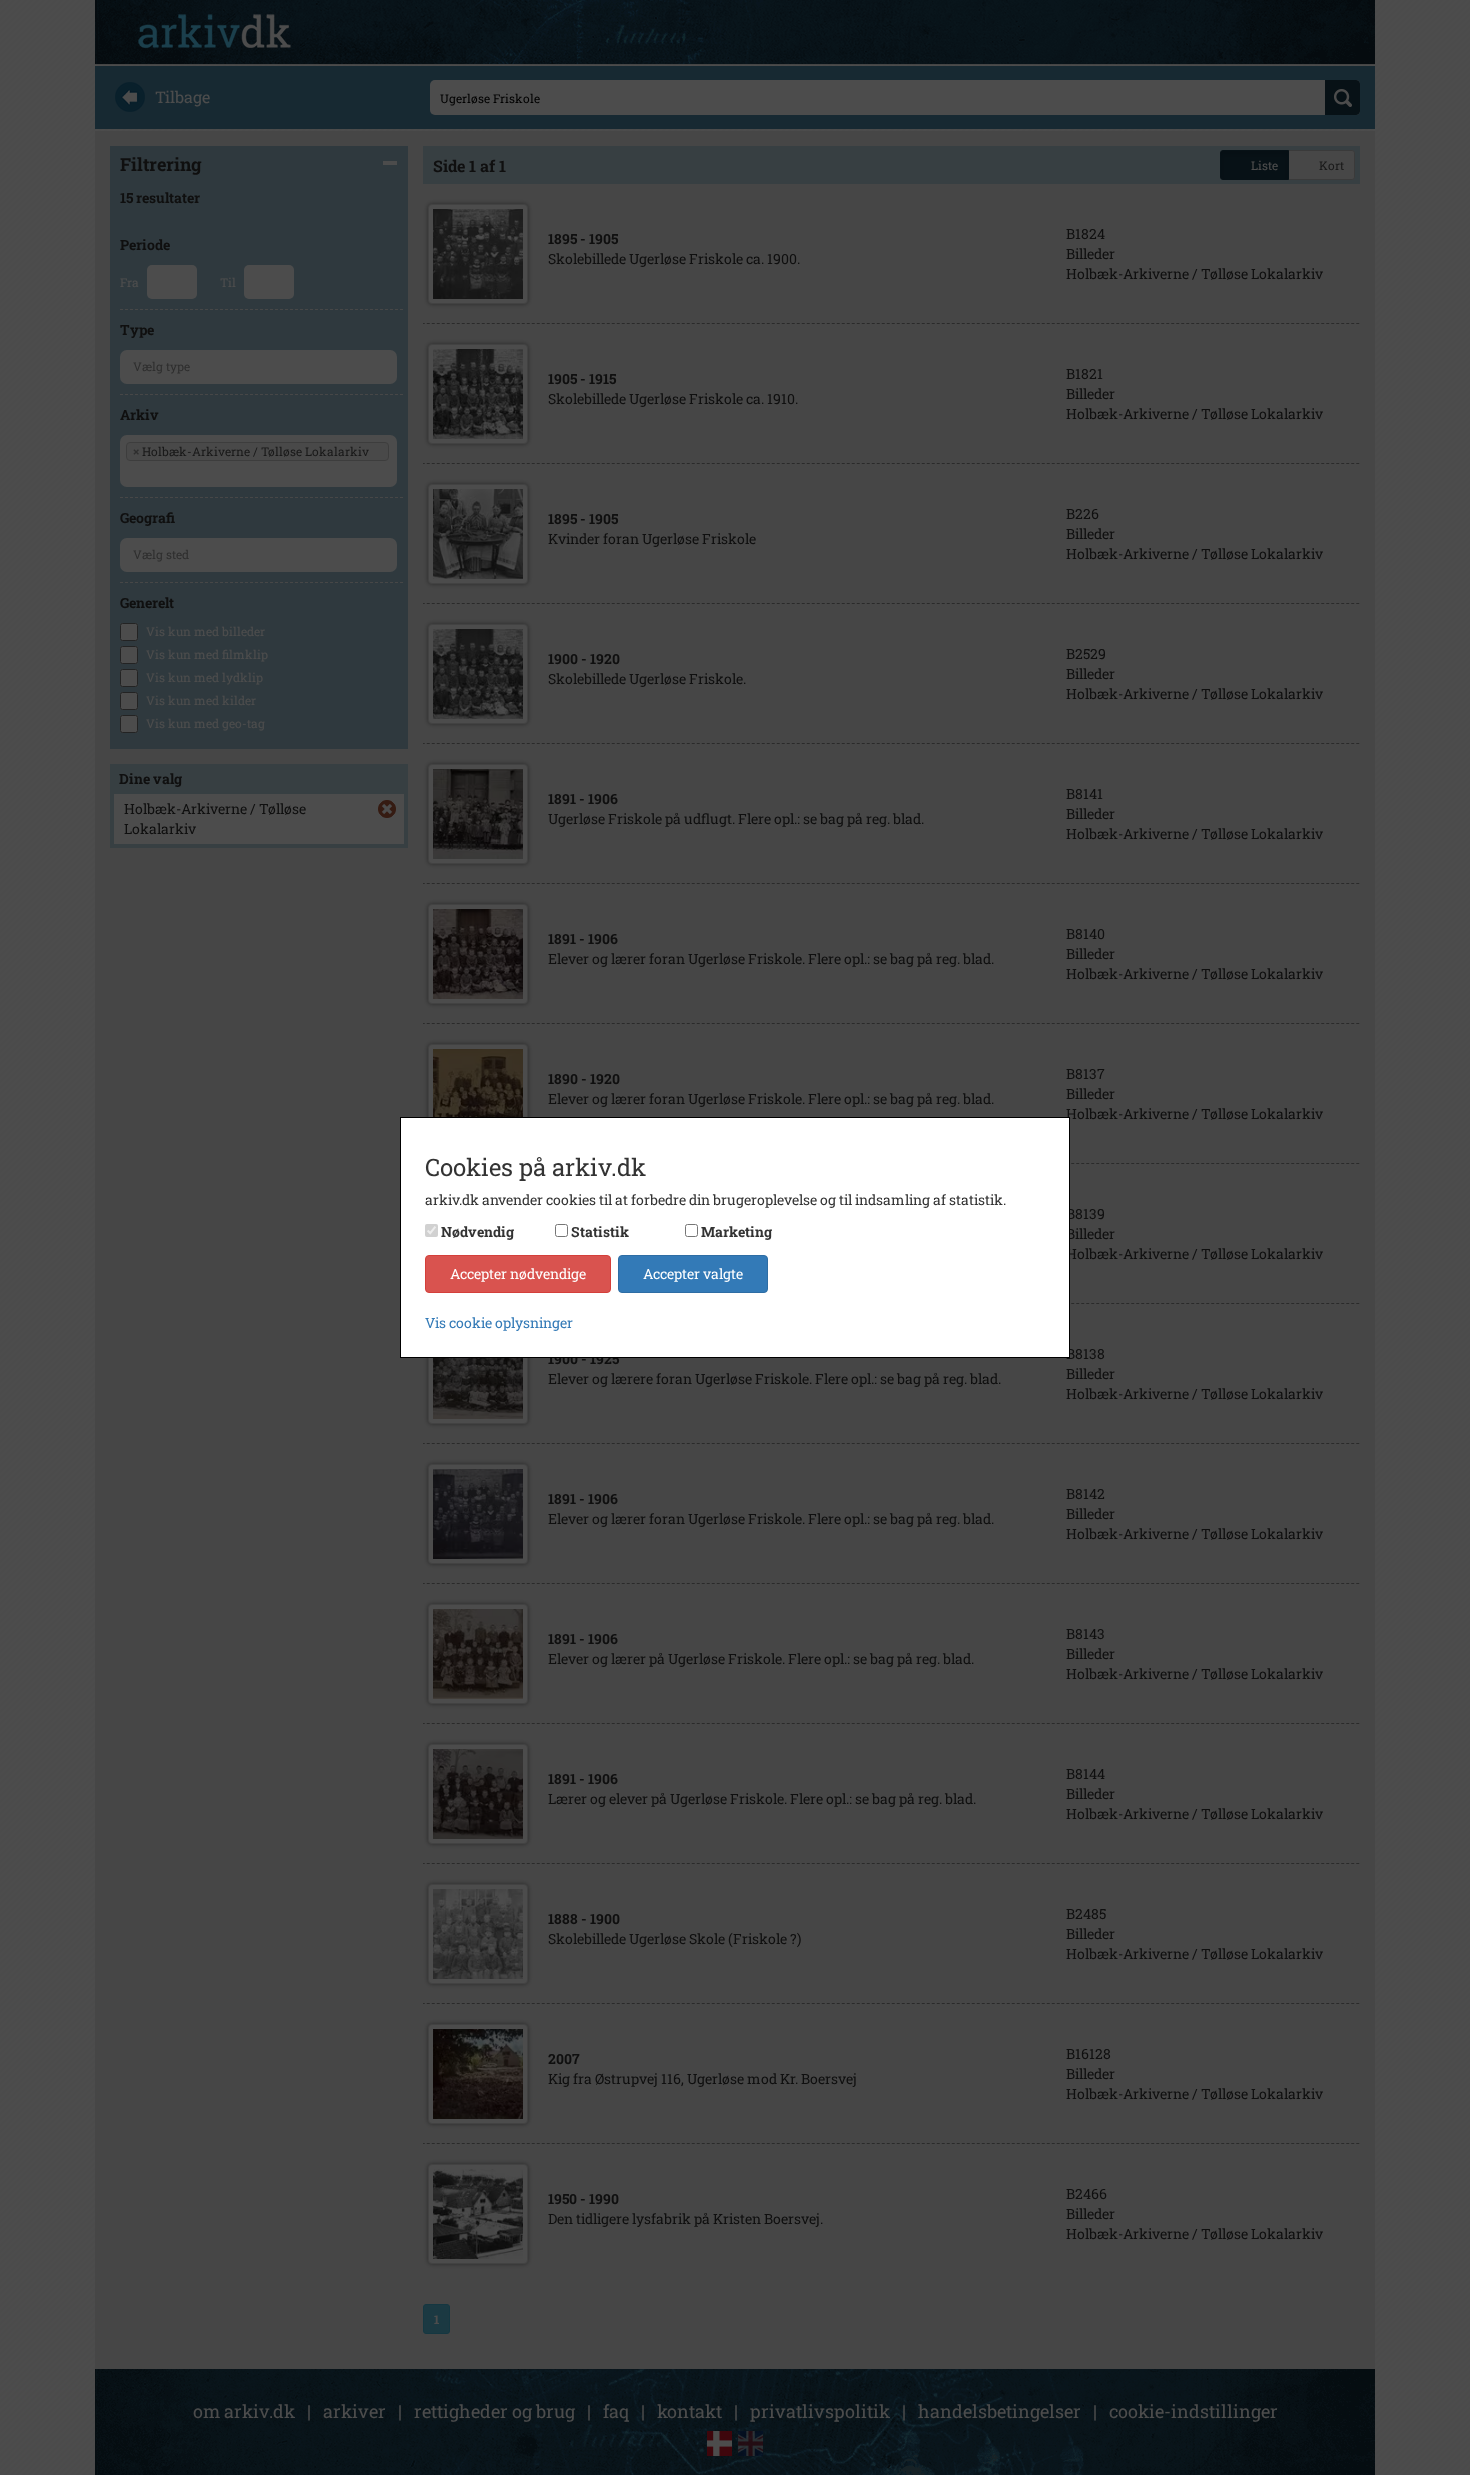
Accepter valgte (693, 1273)
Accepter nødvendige (518, 1273)
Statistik (600, 1231)
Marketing (736, 1231)
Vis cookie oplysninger (499, 1322)
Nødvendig (477, 1231)
